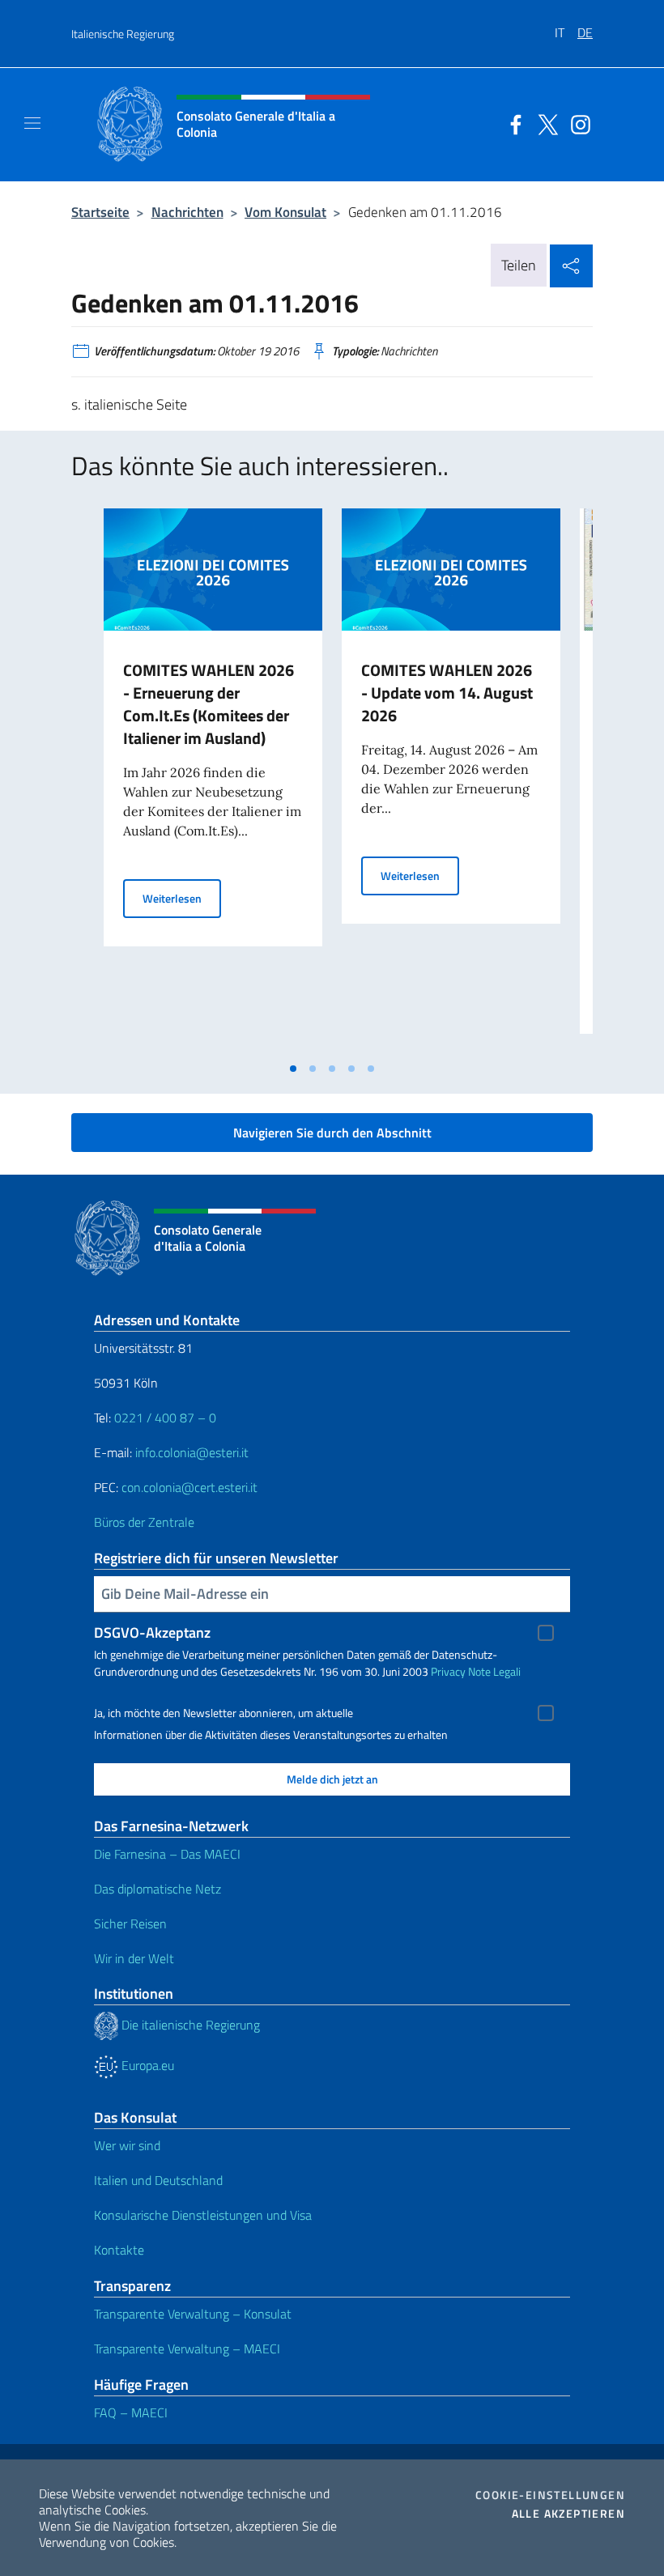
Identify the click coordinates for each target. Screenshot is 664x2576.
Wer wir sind (127, 2145)
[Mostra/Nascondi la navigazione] (32, 123)
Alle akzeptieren (568, 2514)
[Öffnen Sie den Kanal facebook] (512, 123)
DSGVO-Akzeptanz (152, 1632)
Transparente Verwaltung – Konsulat (193, 2314)
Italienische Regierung (123, 34)
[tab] (293, 1069)
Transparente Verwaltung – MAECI (187, 2349)
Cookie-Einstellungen (550, 2495)
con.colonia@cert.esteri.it (189, 1487)
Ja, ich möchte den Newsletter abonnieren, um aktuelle (223, 1713)
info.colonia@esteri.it (192, 1452)
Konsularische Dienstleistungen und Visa (203, 2215)
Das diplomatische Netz (157, 1889)
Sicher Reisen (130, 1923)
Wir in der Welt (134, 1958)
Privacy (448, 1671)
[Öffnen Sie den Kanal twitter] (544, 123)
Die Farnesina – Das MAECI (167, 1854)
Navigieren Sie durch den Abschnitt (332, 1133)
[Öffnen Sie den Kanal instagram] (577, 123)
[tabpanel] (213, 781)
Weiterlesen (182, 898)
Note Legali (494, 1671)
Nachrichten (187, 212)
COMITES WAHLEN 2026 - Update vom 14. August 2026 (447, 693)
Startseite (100, 212)
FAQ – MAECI (131, 2412)
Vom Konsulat (285, 212)
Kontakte (119, 2250)
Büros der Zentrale (144, 1522)
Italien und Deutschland (158, 2180)
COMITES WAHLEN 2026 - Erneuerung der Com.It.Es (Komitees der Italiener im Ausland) (209, 704)
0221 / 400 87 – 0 (165, 1418)
